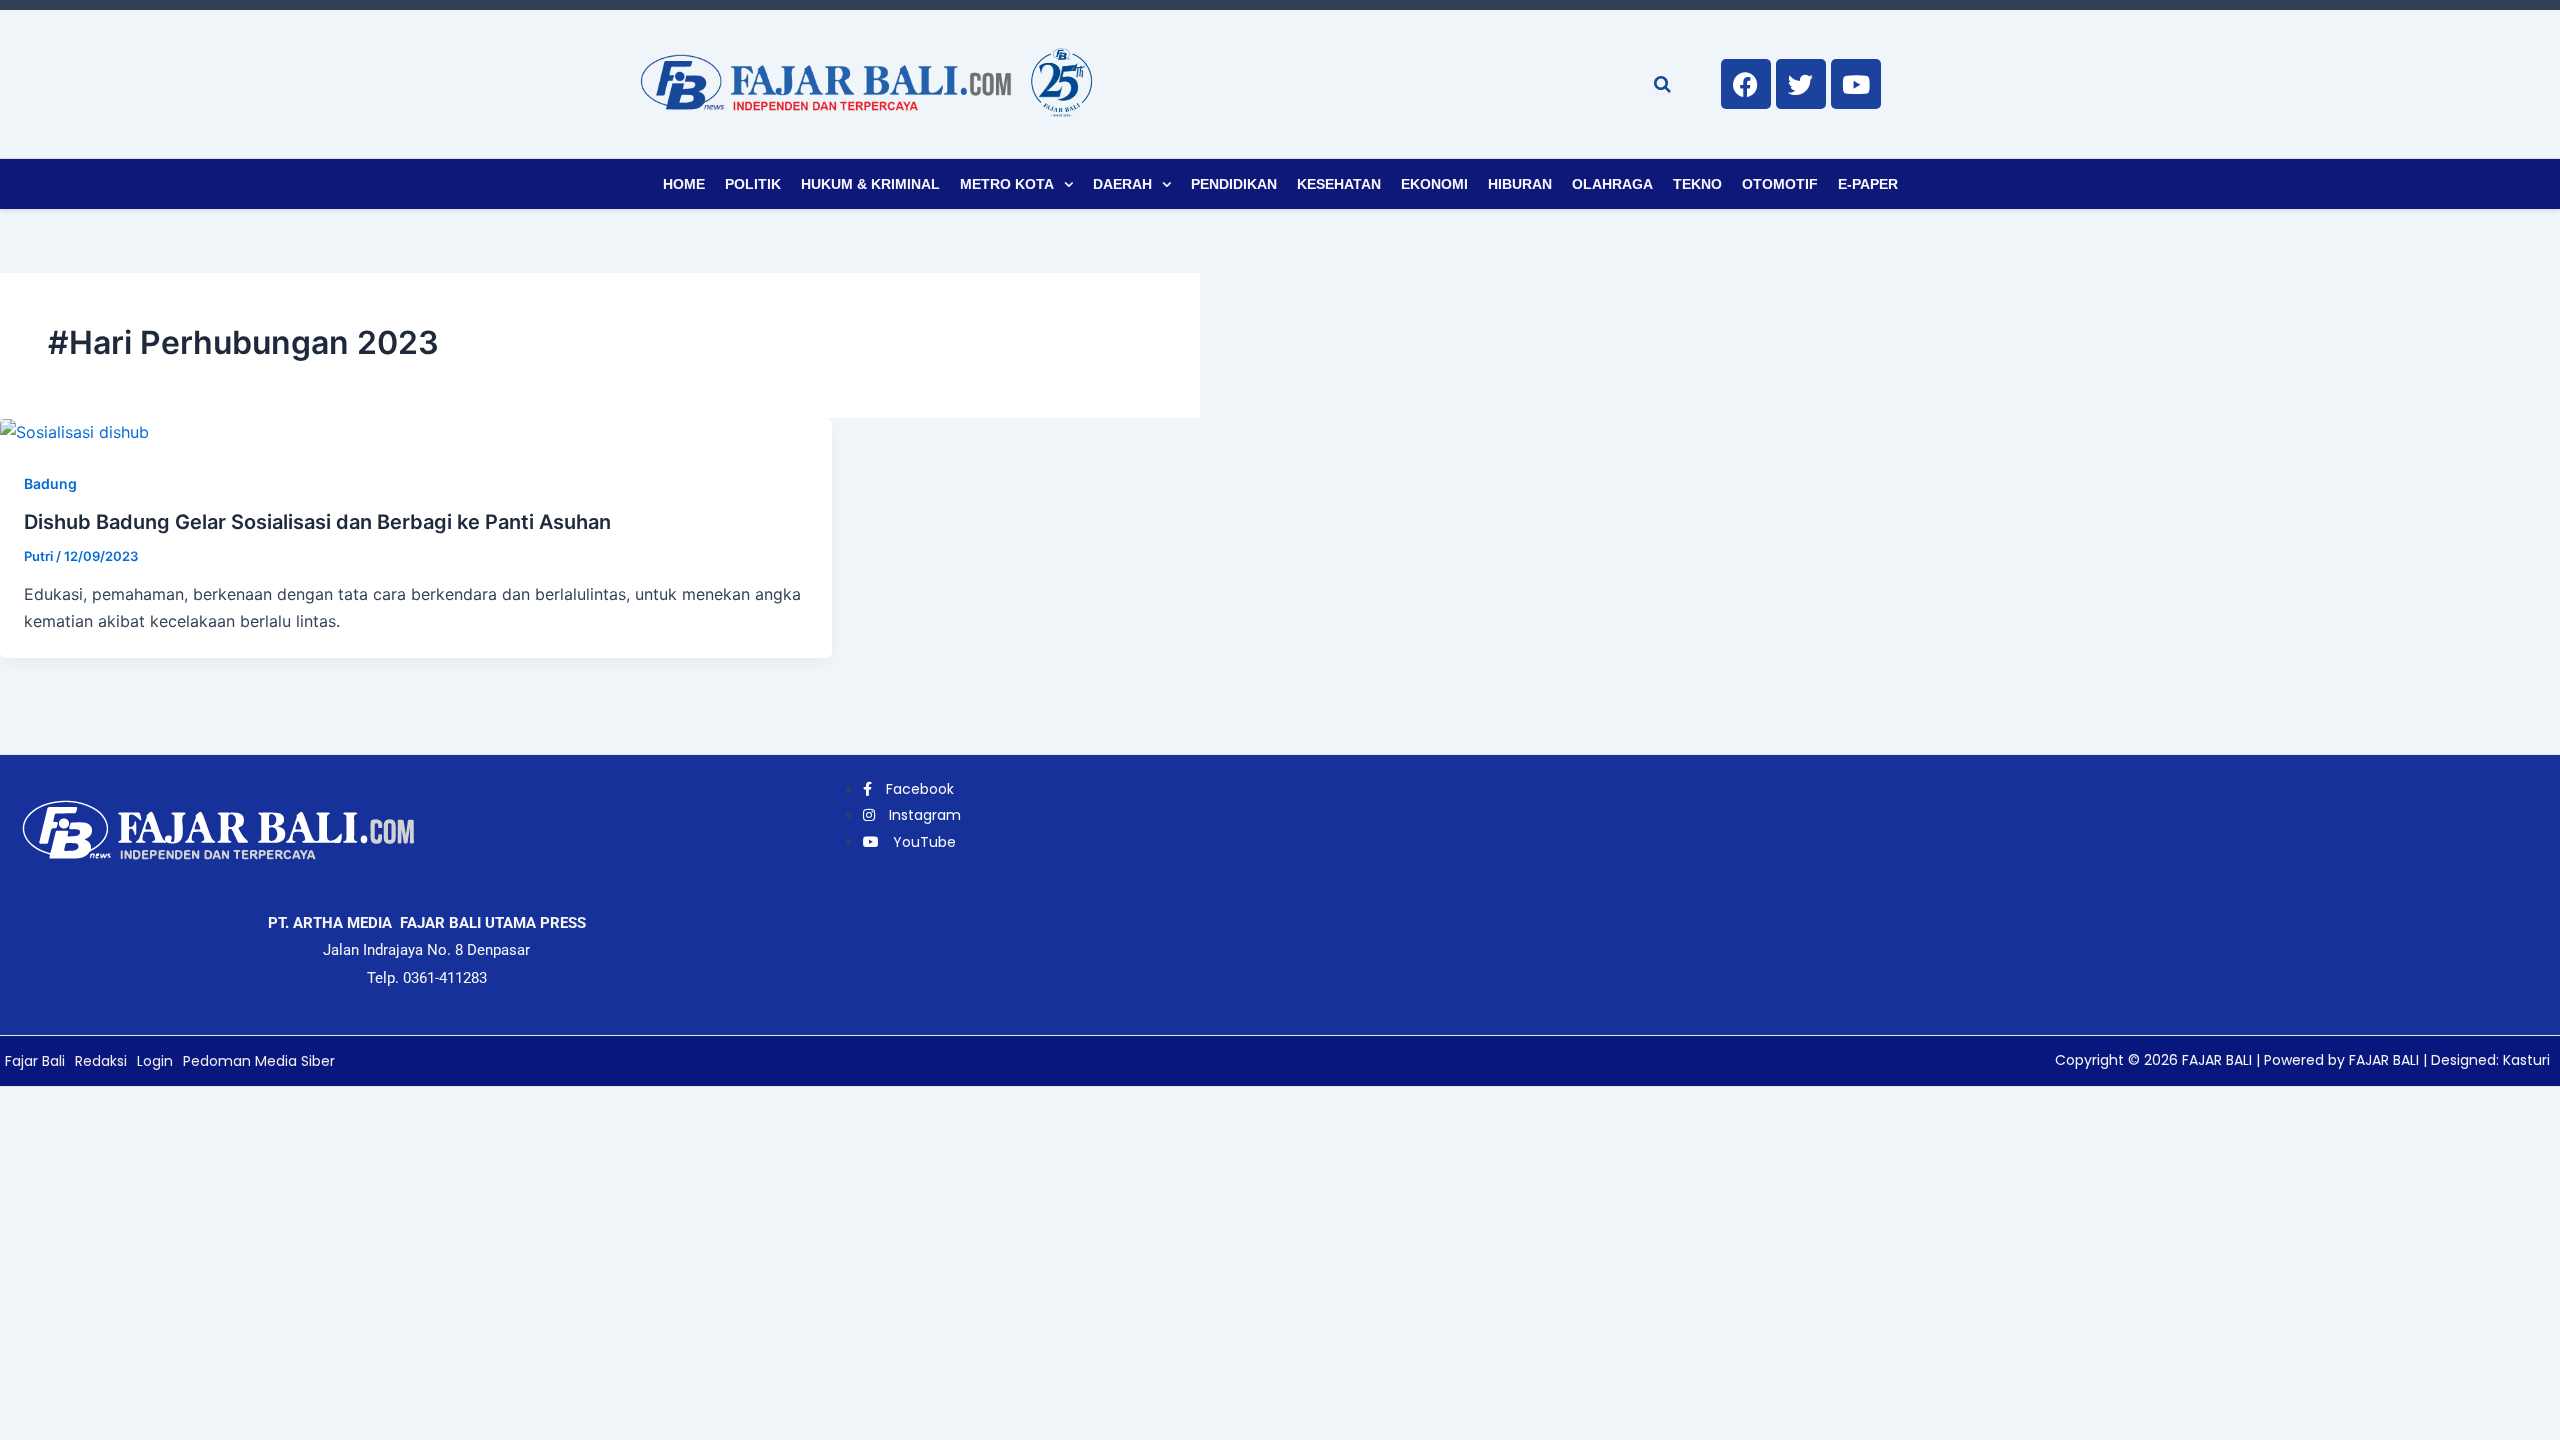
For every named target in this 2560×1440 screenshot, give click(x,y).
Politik (753, 184)
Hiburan (1520, 184)
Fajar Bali (35, 1061)
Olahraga (1612, 184)
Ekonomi (1434, 184)
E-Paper (1868, 184)
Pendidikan (1234, 184)
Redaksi (101, 1061)
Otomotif (1780, 184)
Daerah (1122, 184)
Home (684, 184)
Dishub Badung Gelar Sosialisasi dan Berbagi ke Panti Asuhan (317, 522)
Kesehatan (1339, 184)
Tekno (1697, 184)
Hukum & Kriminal (870, 184)
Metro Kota (1007, 184)
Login (155, 1061)
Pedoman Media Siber (259, 1061)
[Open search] (1662, 84)
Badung (50, 483)
